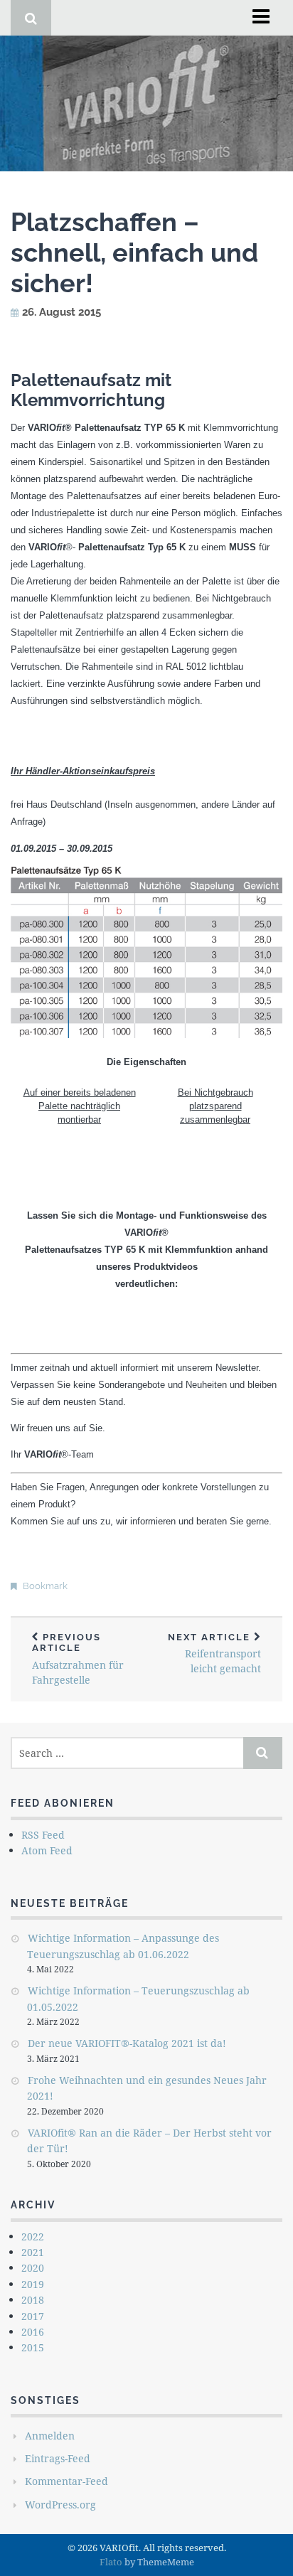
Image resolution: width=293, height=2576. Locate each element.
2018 (33, 2300)
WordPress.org (60, 2505)
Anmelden (50, 2436)
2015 (33, 2347)
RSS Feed (43, 1835)
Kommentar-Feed (66, 2481)
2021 (33, 2252)
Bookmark (45, 1586)
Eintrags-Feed (58, 2458)
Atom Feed (47, 1850)
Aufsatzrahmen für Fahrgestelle (78, 1659)
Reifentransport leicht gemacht (214, 1654)
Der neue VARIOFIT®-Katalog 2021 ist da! (127, 2043)
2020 (33, 2268)
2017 (33, 2316)
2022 (33, 2236)
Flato (111, 2562)
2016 (33, 2332)
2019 (33, 2284)
